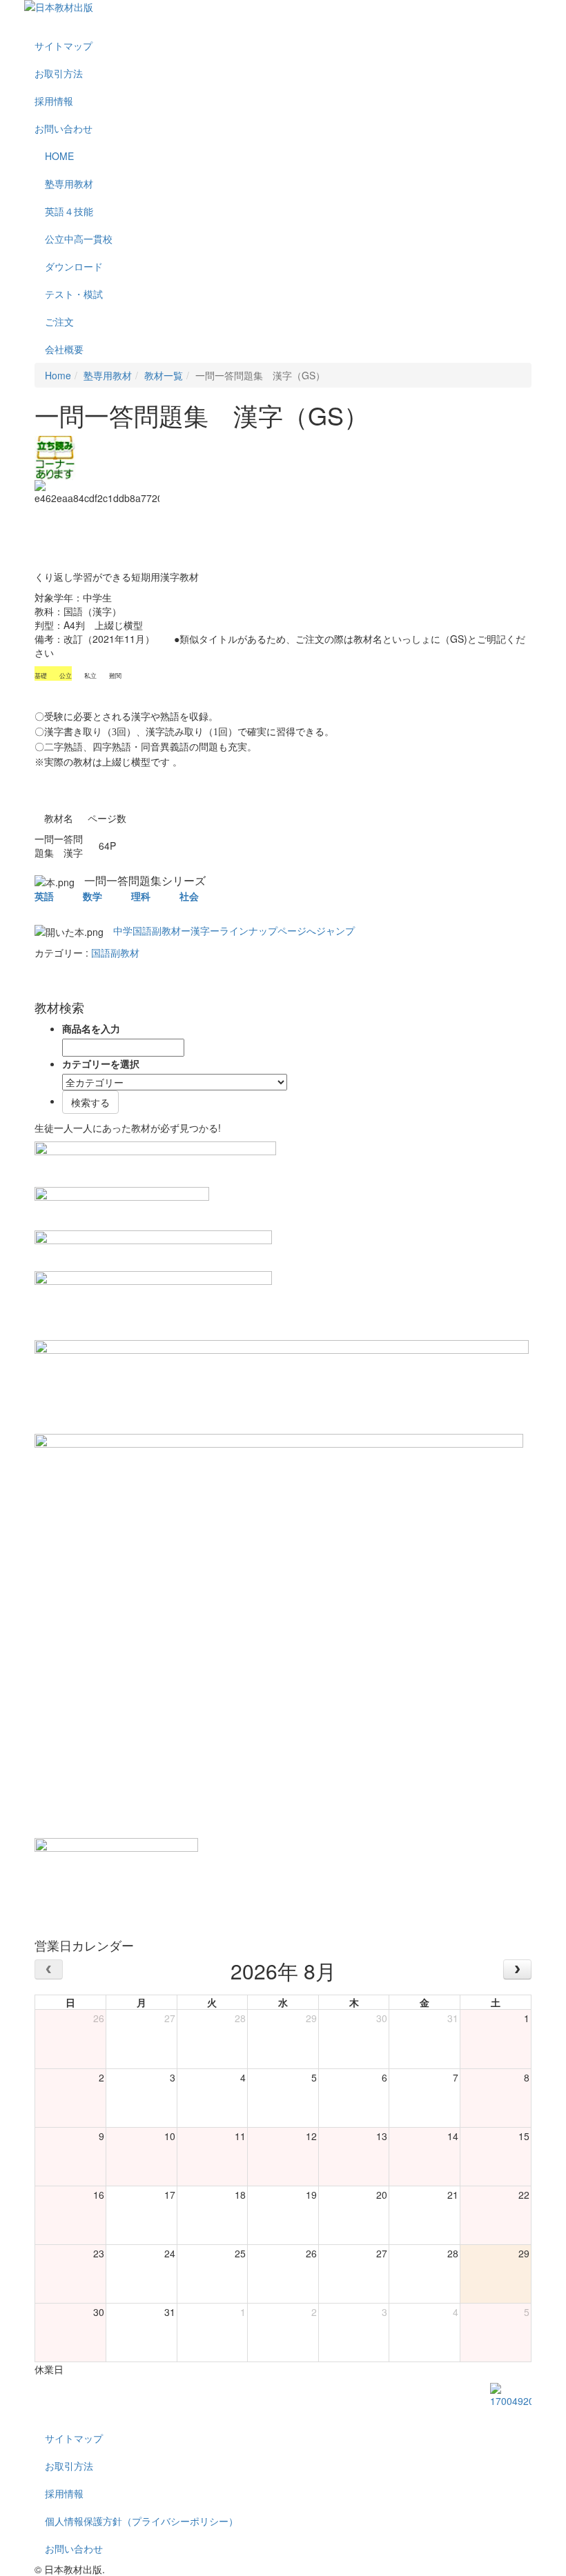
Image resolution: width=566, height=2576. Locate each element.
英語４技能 (69, 211)
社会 (189, 896)
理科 (141, 896)
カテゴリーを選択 (101, 1064)
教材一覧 (164, 375)
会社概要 (64, 349)
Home (58, 375)
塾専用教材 (69, 183)
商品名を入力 (91, 1028)
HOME (59, 156)
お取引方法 (59, 73)
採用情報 (54, 101)
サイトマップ (64, 46)
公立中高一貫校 (79, 239)
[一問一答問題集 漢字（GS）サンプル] (55, 456)
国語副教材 (115, 952)
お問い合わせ (64, 128)
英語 (44, 896)
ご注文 (59, 321)
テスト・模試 (74, 294)
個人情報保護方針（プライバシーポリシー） (141, 2521)
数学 (92, 896)
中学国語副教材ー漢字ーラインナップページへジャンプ (234, 930)
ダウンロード (74, 266)
